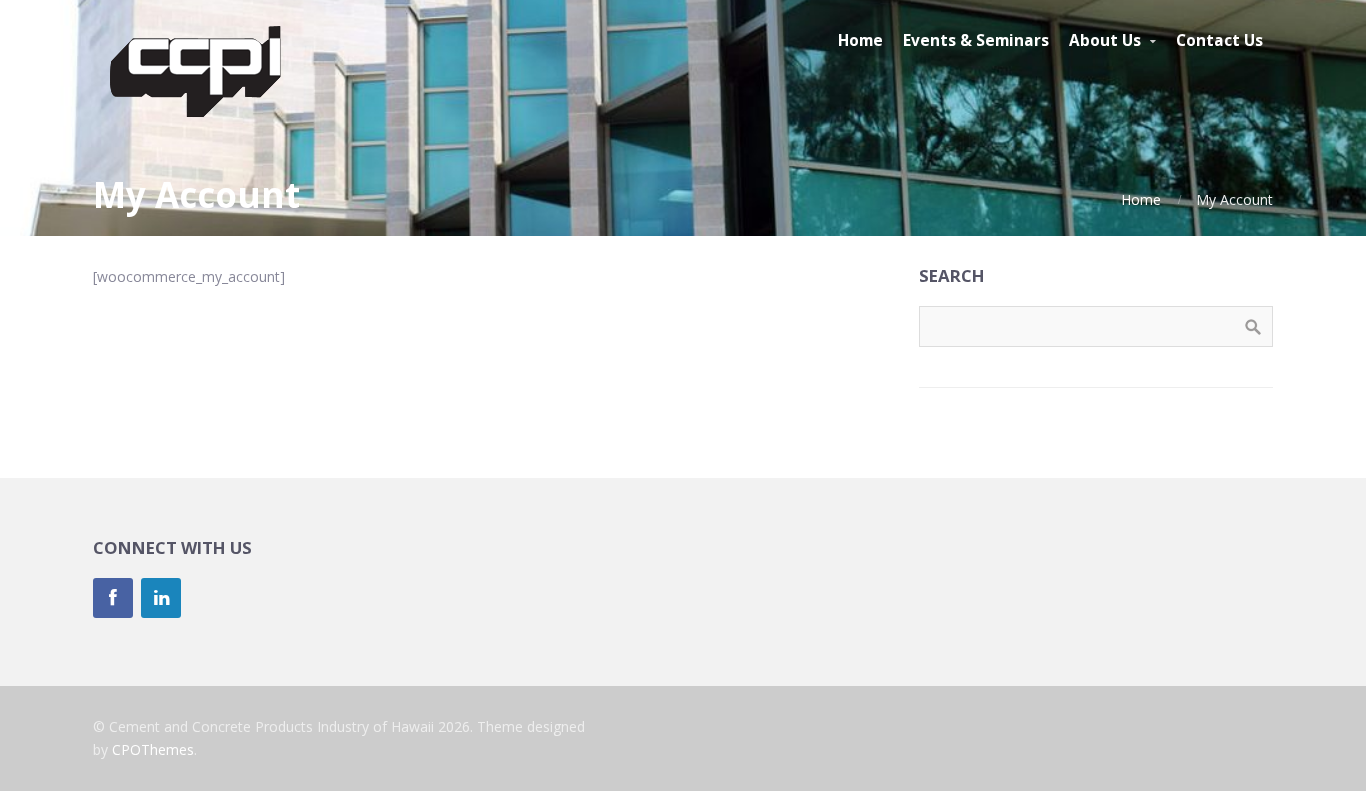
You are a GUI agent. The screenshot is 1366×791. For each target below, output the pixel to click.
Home (1141, 199)
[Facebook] (113, 598)
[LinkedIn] (161, 598)
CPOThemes (153, 749)
